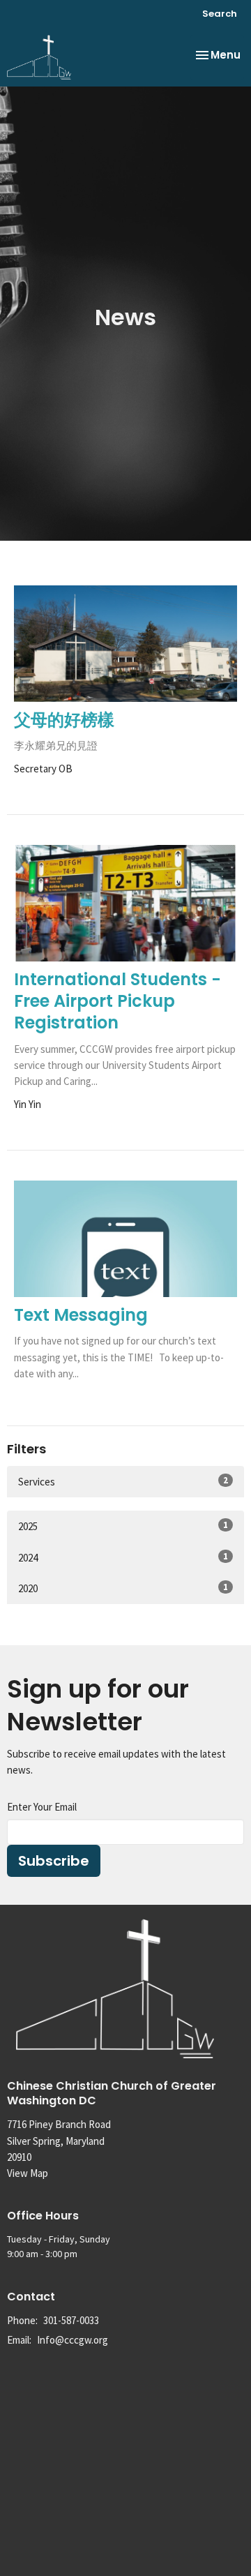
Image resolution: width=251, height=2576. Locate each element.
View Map (28, 2173)
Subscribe (54, 1861)
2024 (123, 1557)
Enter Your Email (42, 1807)
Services (123, 1481)
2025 (123, 1526)
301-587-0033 (71, 2320)
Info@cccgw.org (73, 2340)
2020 (123, 1588)
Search (220, 14)
